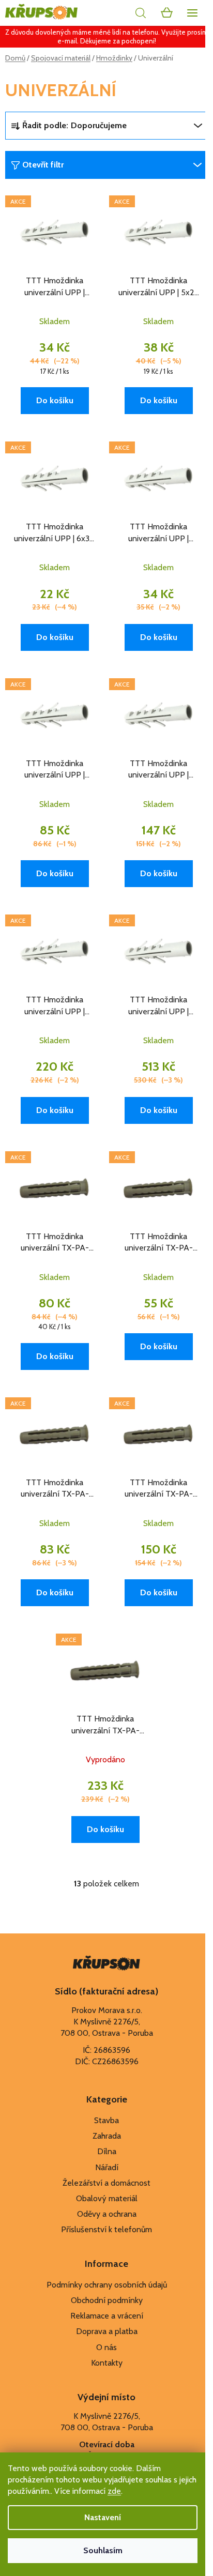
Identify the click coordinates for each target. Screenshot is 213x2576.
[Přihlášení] (117, 13)
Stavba (106, 2120)
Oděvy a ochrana (107, 2214)
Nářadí (107, 2167)
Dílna (107, 2151)
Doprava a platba (107, 2331)
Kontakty (107, 2363)
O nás (106, 2347)
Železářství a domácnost (106, 2183)
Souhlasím (103, 2550)
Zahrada (107, 2136)
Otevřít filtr (43, 165)
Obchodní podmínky (107, 2300)
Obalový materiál (107, 2198)
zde (114, 2491)
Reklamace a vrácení (107, 2316)
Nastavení (103, 2517)
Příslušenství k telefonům (106, 2229)
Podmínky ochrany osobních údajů (107, 2285)
